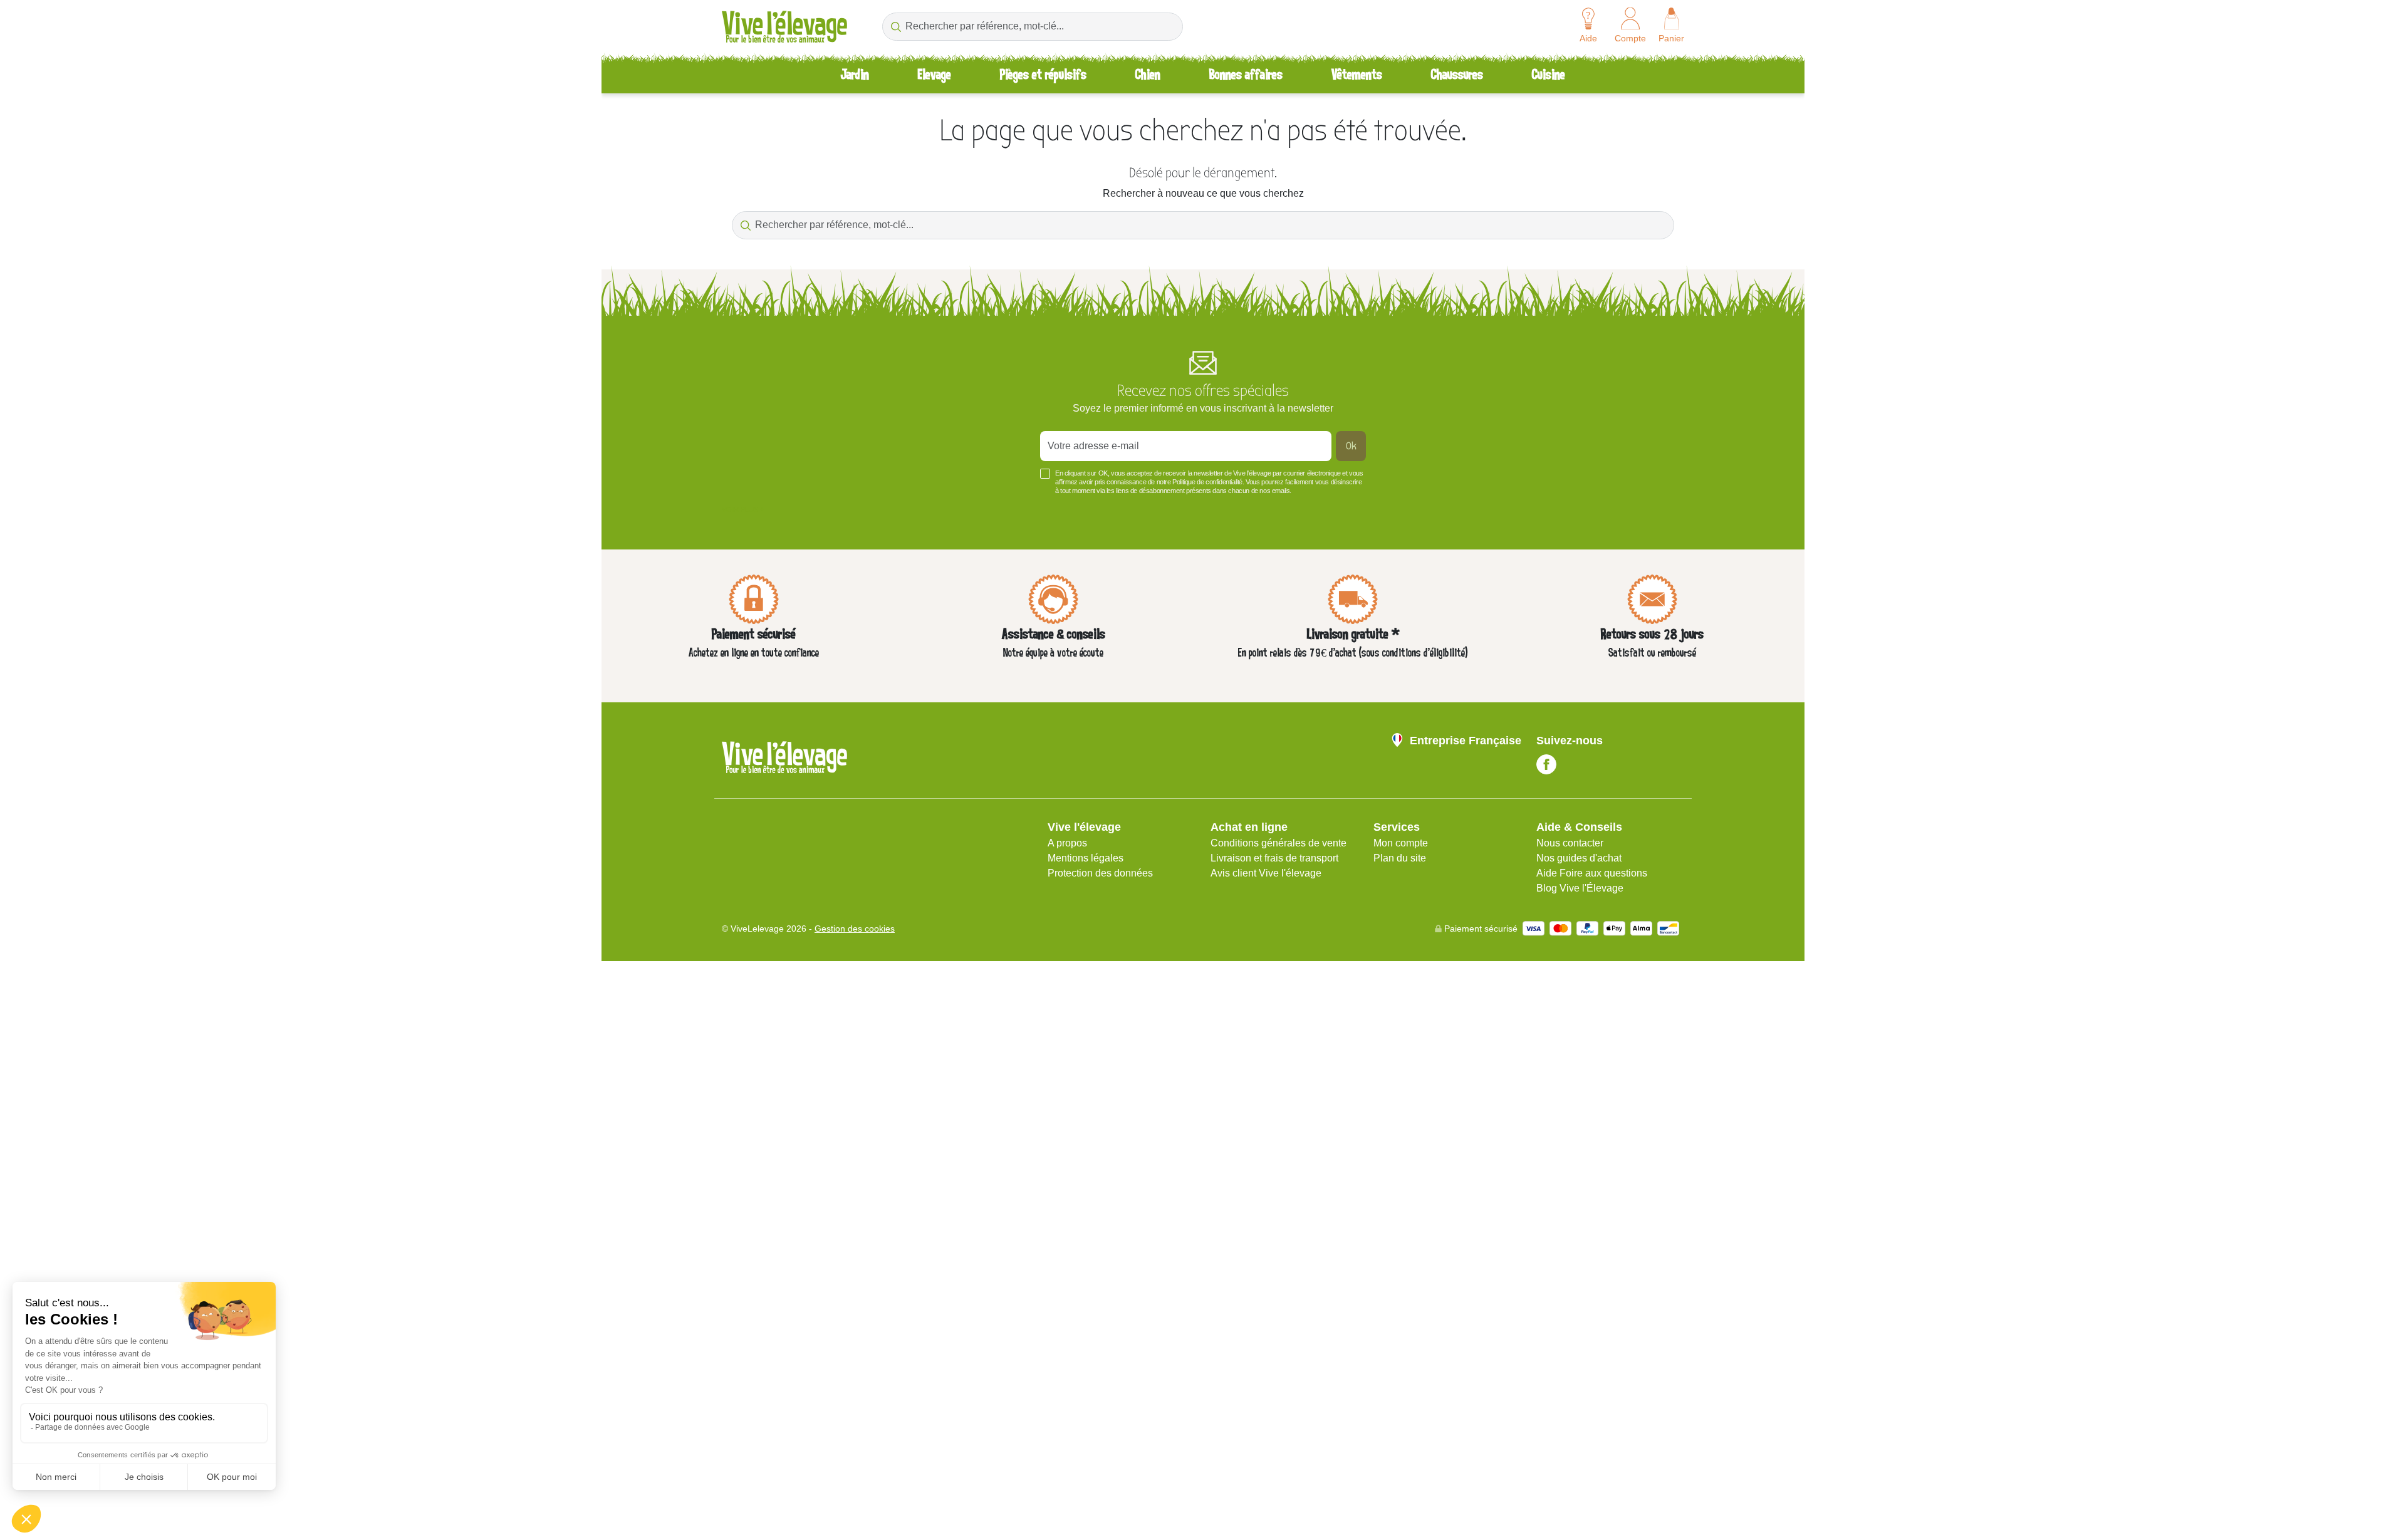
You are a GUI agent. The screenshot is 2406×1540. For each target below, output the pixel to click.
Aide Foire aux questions (1592, 873)
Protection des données (1100, 873)
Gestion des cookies (855, 929)
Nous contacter (1570, 843)
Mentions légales (1086, 858)
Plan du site (1400, 858)
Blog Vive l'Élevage (1580, 888)
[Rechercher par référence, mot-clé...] (896, 27)
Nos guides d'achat (1579, 858)
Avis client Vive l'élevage (1266, 873)
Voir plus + (743, 509)
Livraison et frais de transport (1274, 858)
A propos (1067, 843)
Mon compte (1401, 843)
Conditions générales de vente (1279, 843)
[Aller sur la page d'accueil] (784, 27)
